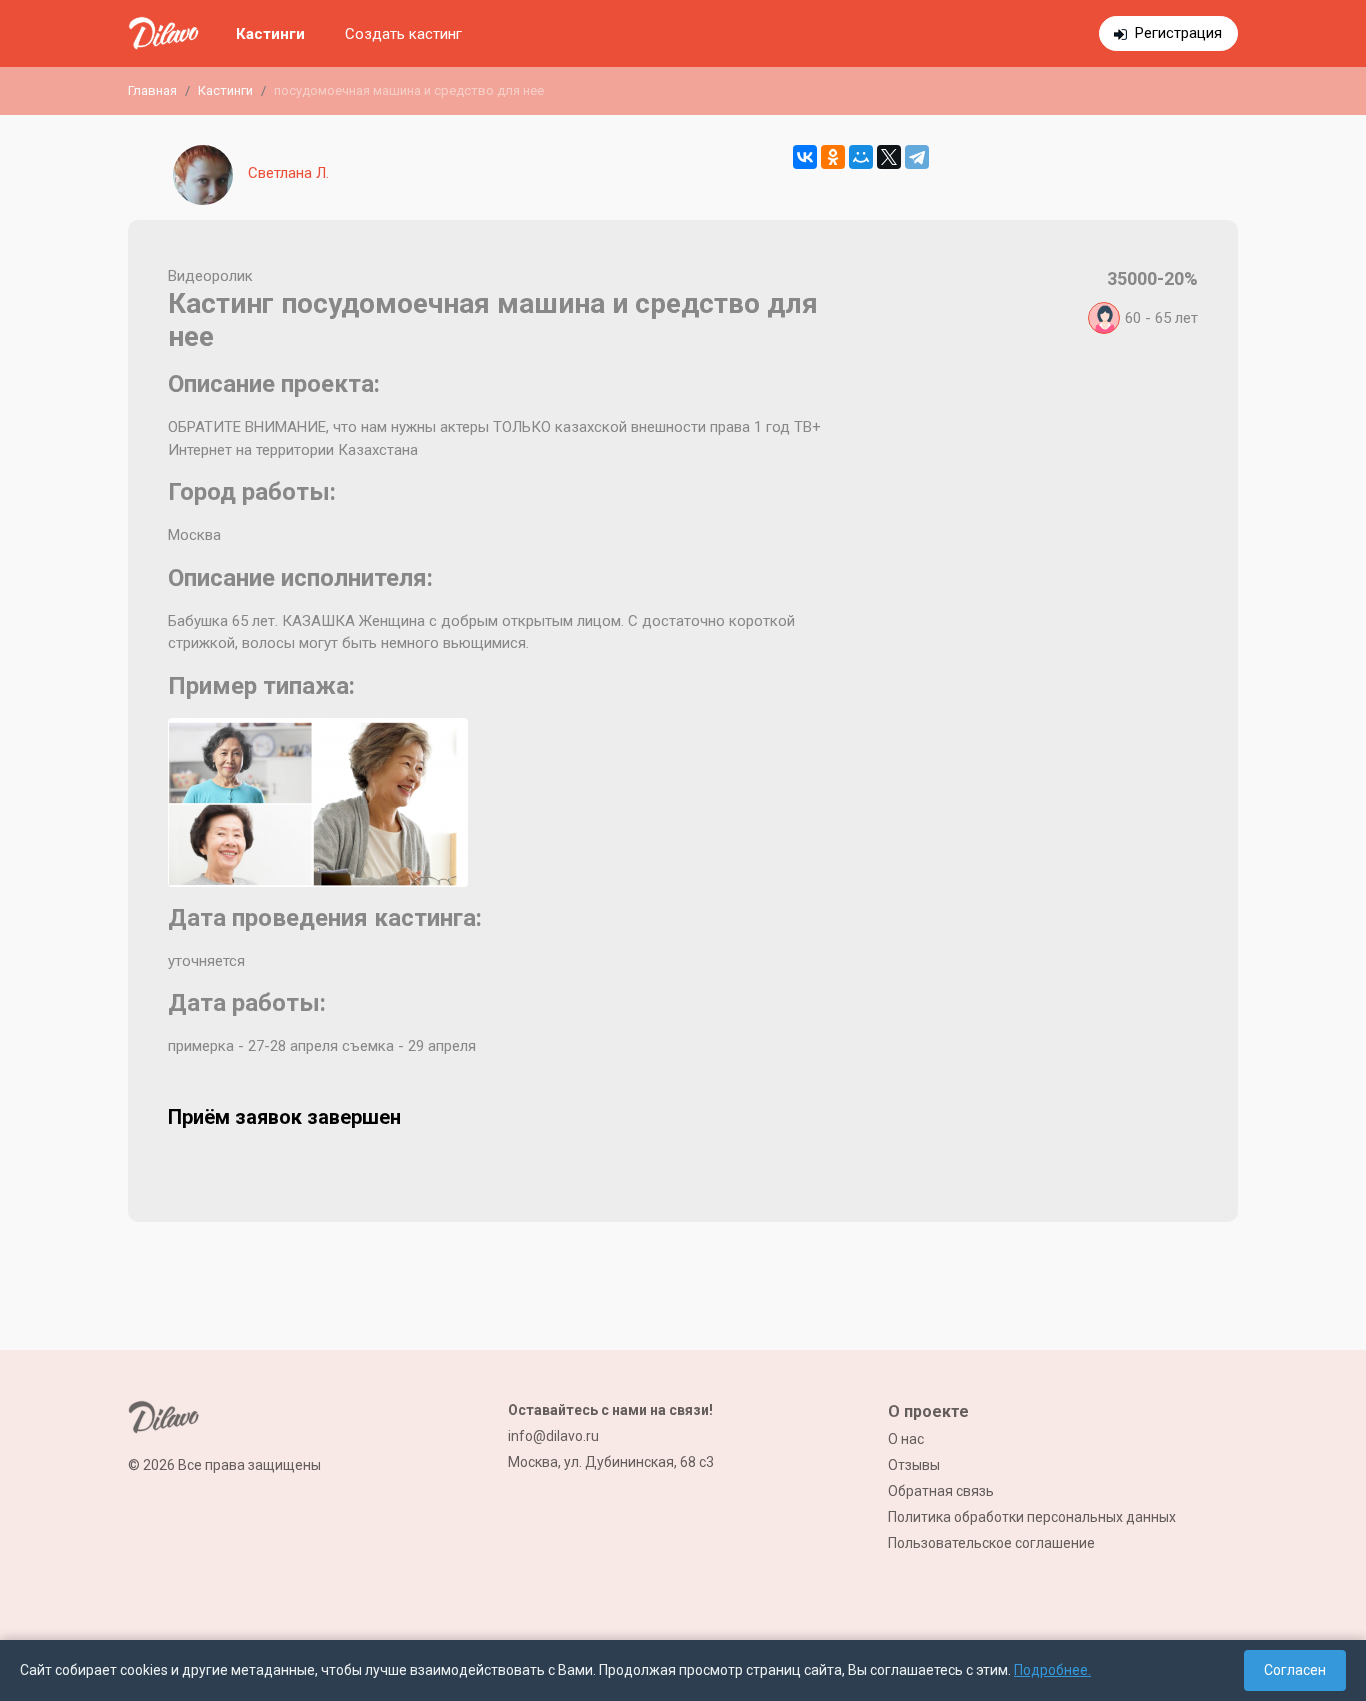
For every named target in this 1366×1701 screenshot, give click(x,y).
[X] (889, 157)
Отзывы (914, 1465)
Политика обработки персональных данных (1032, 1517)
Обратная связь (941, 1491)
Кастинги (270, 34)
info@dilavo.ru (553, 1436)
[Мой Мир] (861, 157)
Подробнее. (1052, 1670)
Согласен (1295, 1670)
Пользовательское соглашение (991, 1543)
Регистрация (1178, 33)
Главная (152, 90)
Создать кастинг (403, 34)
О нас (906, 1439)
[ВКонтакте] (805, 157)
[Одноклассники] (833, 157)
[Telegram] (917, 157)
